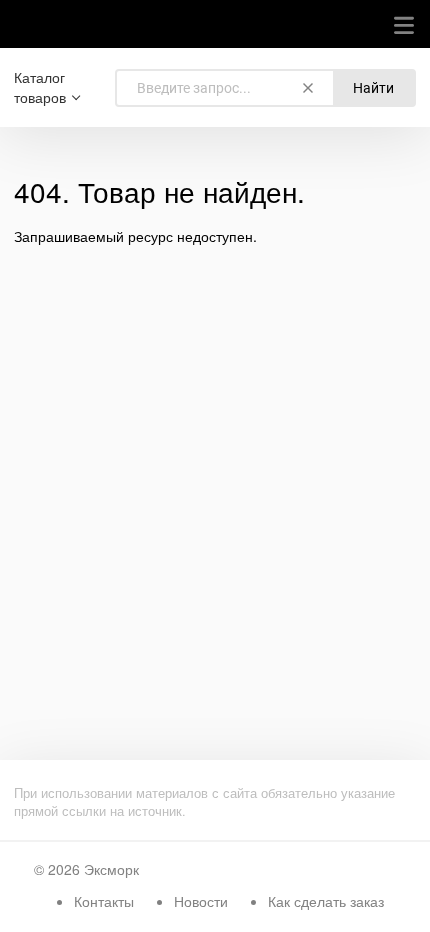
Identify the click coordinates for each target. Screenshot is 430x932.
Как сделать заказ (326, 901)
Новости (201, 901)
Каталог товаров (40, 87)
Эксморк (111, 869)
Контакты (104, 901)
